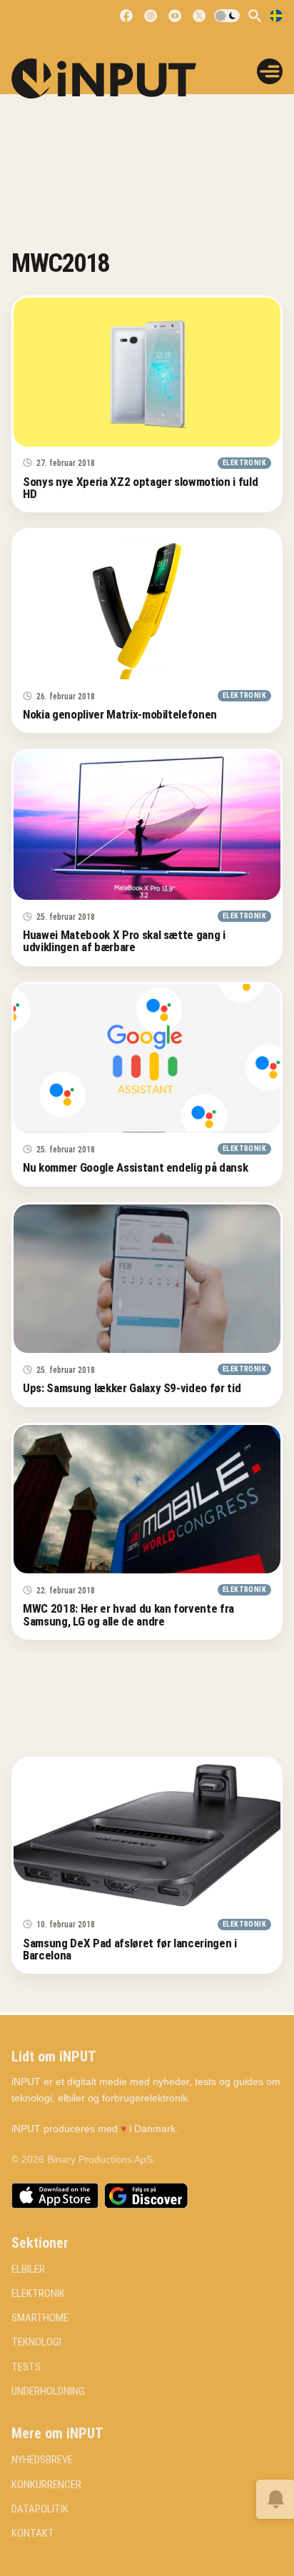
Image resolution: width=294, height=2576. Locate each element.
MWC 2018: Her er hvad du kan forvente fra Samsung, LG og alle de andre (128, 1614)
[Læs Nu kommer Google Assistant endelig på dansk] (147, 1059)
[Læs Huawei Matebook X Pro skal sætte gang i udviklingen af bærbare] (147, 825)
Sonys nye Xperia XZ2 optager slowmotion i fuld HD (140, 488)
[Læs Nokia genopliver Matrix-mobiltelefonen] (147, 605)
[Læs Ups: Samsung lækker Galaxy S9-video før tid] (147, 1279)
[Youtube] (175, 16)
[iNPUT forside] (113, 78)
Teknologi (36, 2342)
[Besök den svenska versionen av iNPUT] (276, 16)
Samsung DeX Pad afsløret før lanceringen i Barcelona (130, 1949)
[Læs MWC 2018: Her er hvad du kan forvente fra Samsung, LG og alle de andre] (147, 1500)
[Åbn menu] (270, 71)
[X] (199, 16)
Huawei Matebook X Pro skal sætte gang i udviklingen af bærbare (124, 941)
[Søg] (255, 16)
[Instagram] (151, 16)
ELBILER (28, 2270)
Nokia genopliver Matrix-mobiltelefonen (120, 714)
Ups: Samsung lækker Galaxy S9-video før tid (132, 1388)
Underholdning (48, 2392)
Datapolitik (40, 2509)
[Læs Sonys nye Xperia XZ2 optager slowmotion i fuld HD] (147, 372)
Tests (26, 2367)
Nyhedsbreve (42, 2460)
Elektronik (38, 2294)
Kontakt (33, 2534)
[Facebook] (126, 16)
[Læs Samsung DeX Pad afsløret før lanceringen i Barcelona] (147, 1834)
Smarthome (40, 2318)
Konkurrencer (46, 2485)
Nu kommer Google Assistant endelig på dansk (135, 1167)
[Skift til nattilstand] (227, 16)
